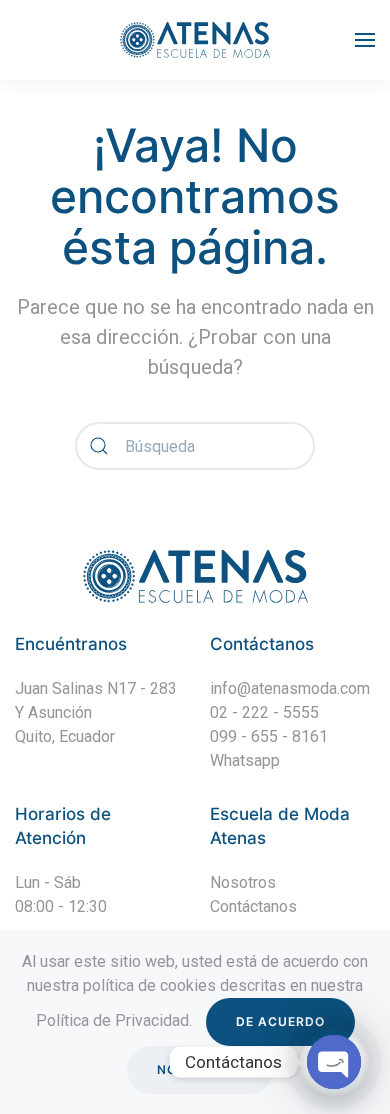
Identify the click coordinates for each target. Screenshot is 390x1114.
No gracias (200, 1069)
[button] (365, 40)
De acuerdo (280, 1021)
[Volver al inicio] (195, 40)
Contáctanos (253, 906)
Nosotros (243, 882)
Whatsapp (245, 760)
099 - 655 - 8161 (269, 736)
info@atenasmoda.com (290, 688)
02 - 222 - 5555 (264, 712)
